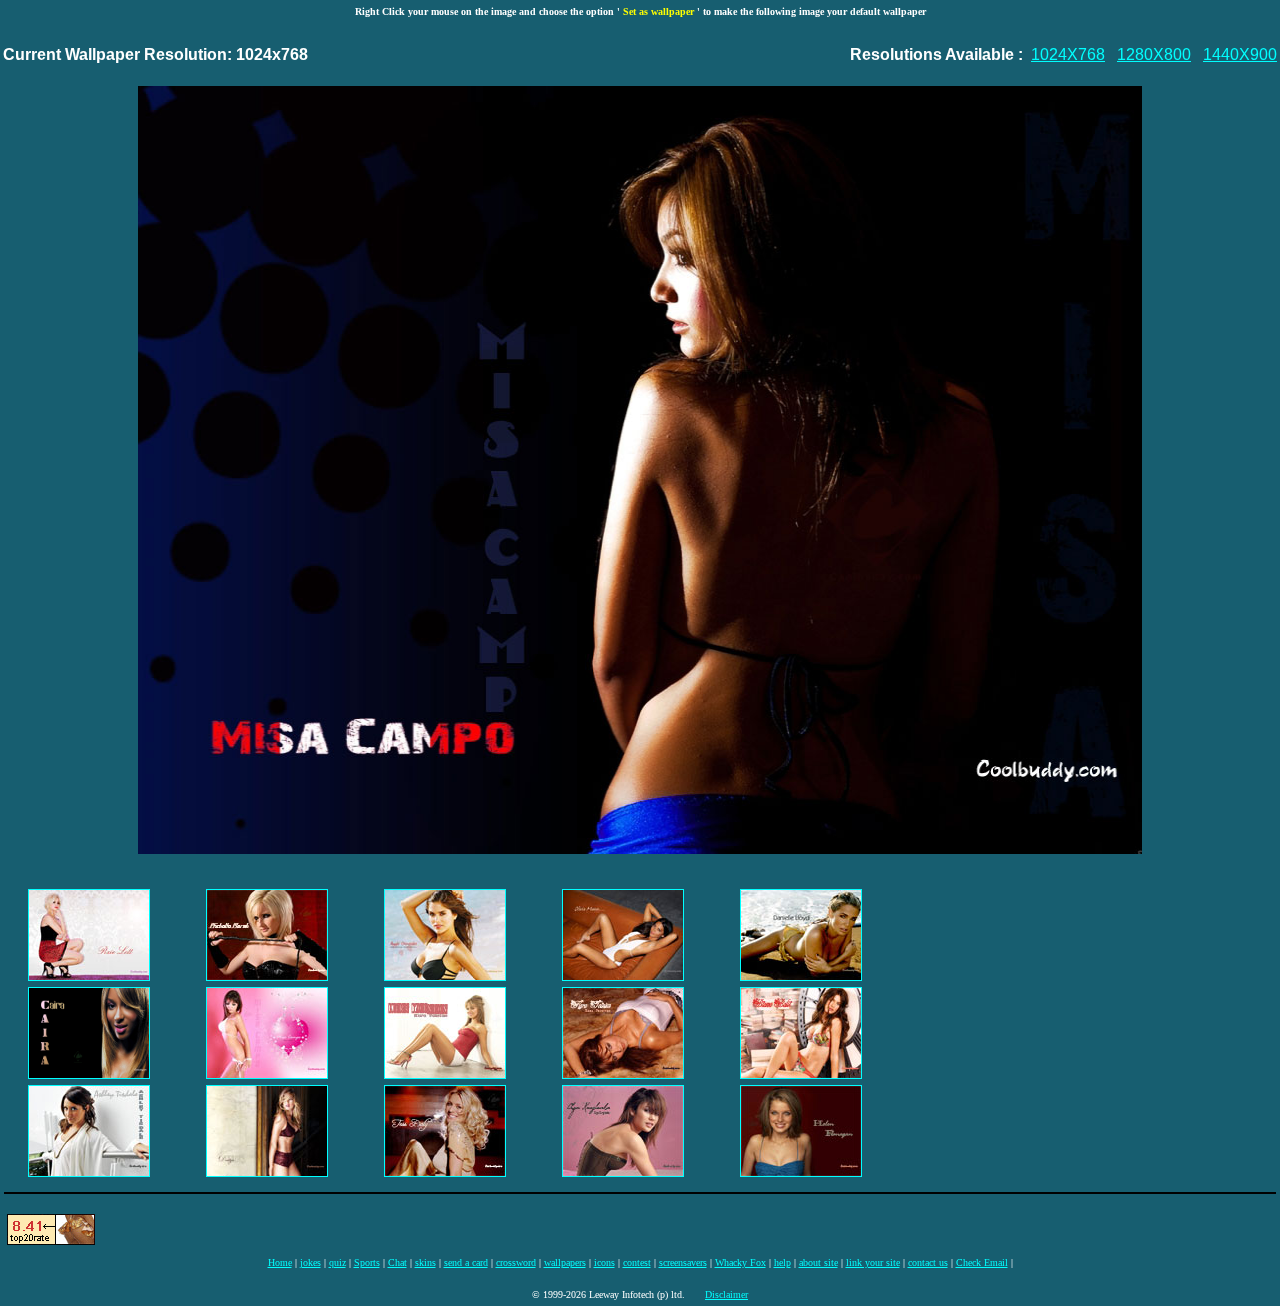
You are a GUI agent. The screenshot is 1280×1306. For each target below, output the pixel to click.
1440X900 (1240, 54)
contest (637, 1262)
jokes (310, 1262)
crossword (516, 1262)
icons (604, 1262)
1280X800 (1154, 54)
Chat (397, 1262)
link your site (873, 1262)
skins (425, 1262)
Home (280, 1262)
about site (818, 1262)
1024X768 (1068, 54)
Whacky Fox (740, 1262)
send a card (466, 1262)
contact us (928, 1262)
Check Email (982, 1262)
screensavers (683, 1262)
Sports (367, 1262)
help (782, 1262)
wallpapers (565, 1262)
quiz (337, 1262)
